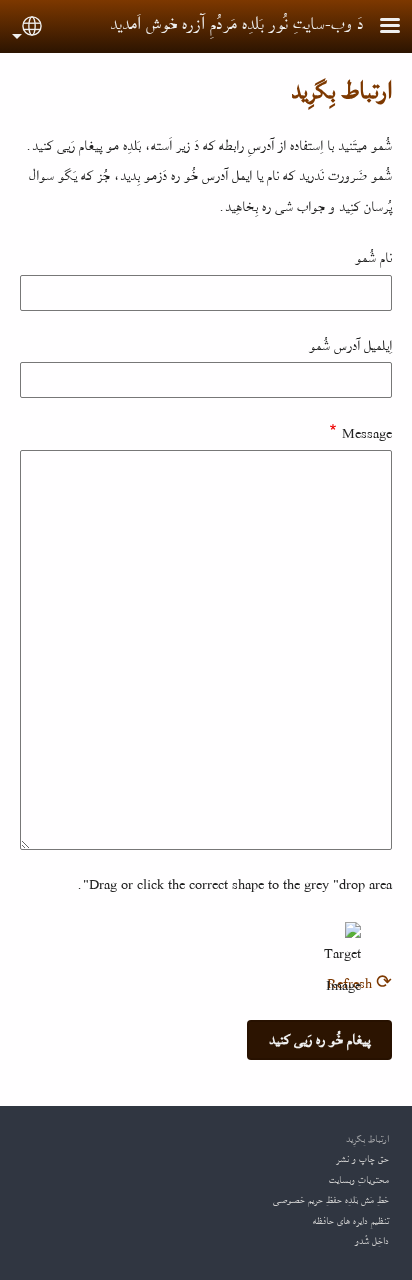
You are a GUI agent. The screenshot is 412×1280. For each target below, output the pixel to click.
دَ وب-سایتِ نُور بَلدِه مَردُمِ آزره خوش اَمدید (237, 24)
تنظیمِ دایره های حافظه (351, 1221)
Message (367, 434)
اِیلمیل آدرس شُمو (350, 346)
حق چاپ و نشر (362, 1159)
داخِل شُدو (372, 1241)
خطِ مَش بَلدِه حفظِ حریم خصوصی (331, 1200)
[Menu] (378, 27)
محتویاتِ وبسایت (359, 1180)
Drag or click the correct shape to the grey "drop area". (234, 885)
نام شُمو (373, 258)
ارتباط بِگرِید (367, 1139)
